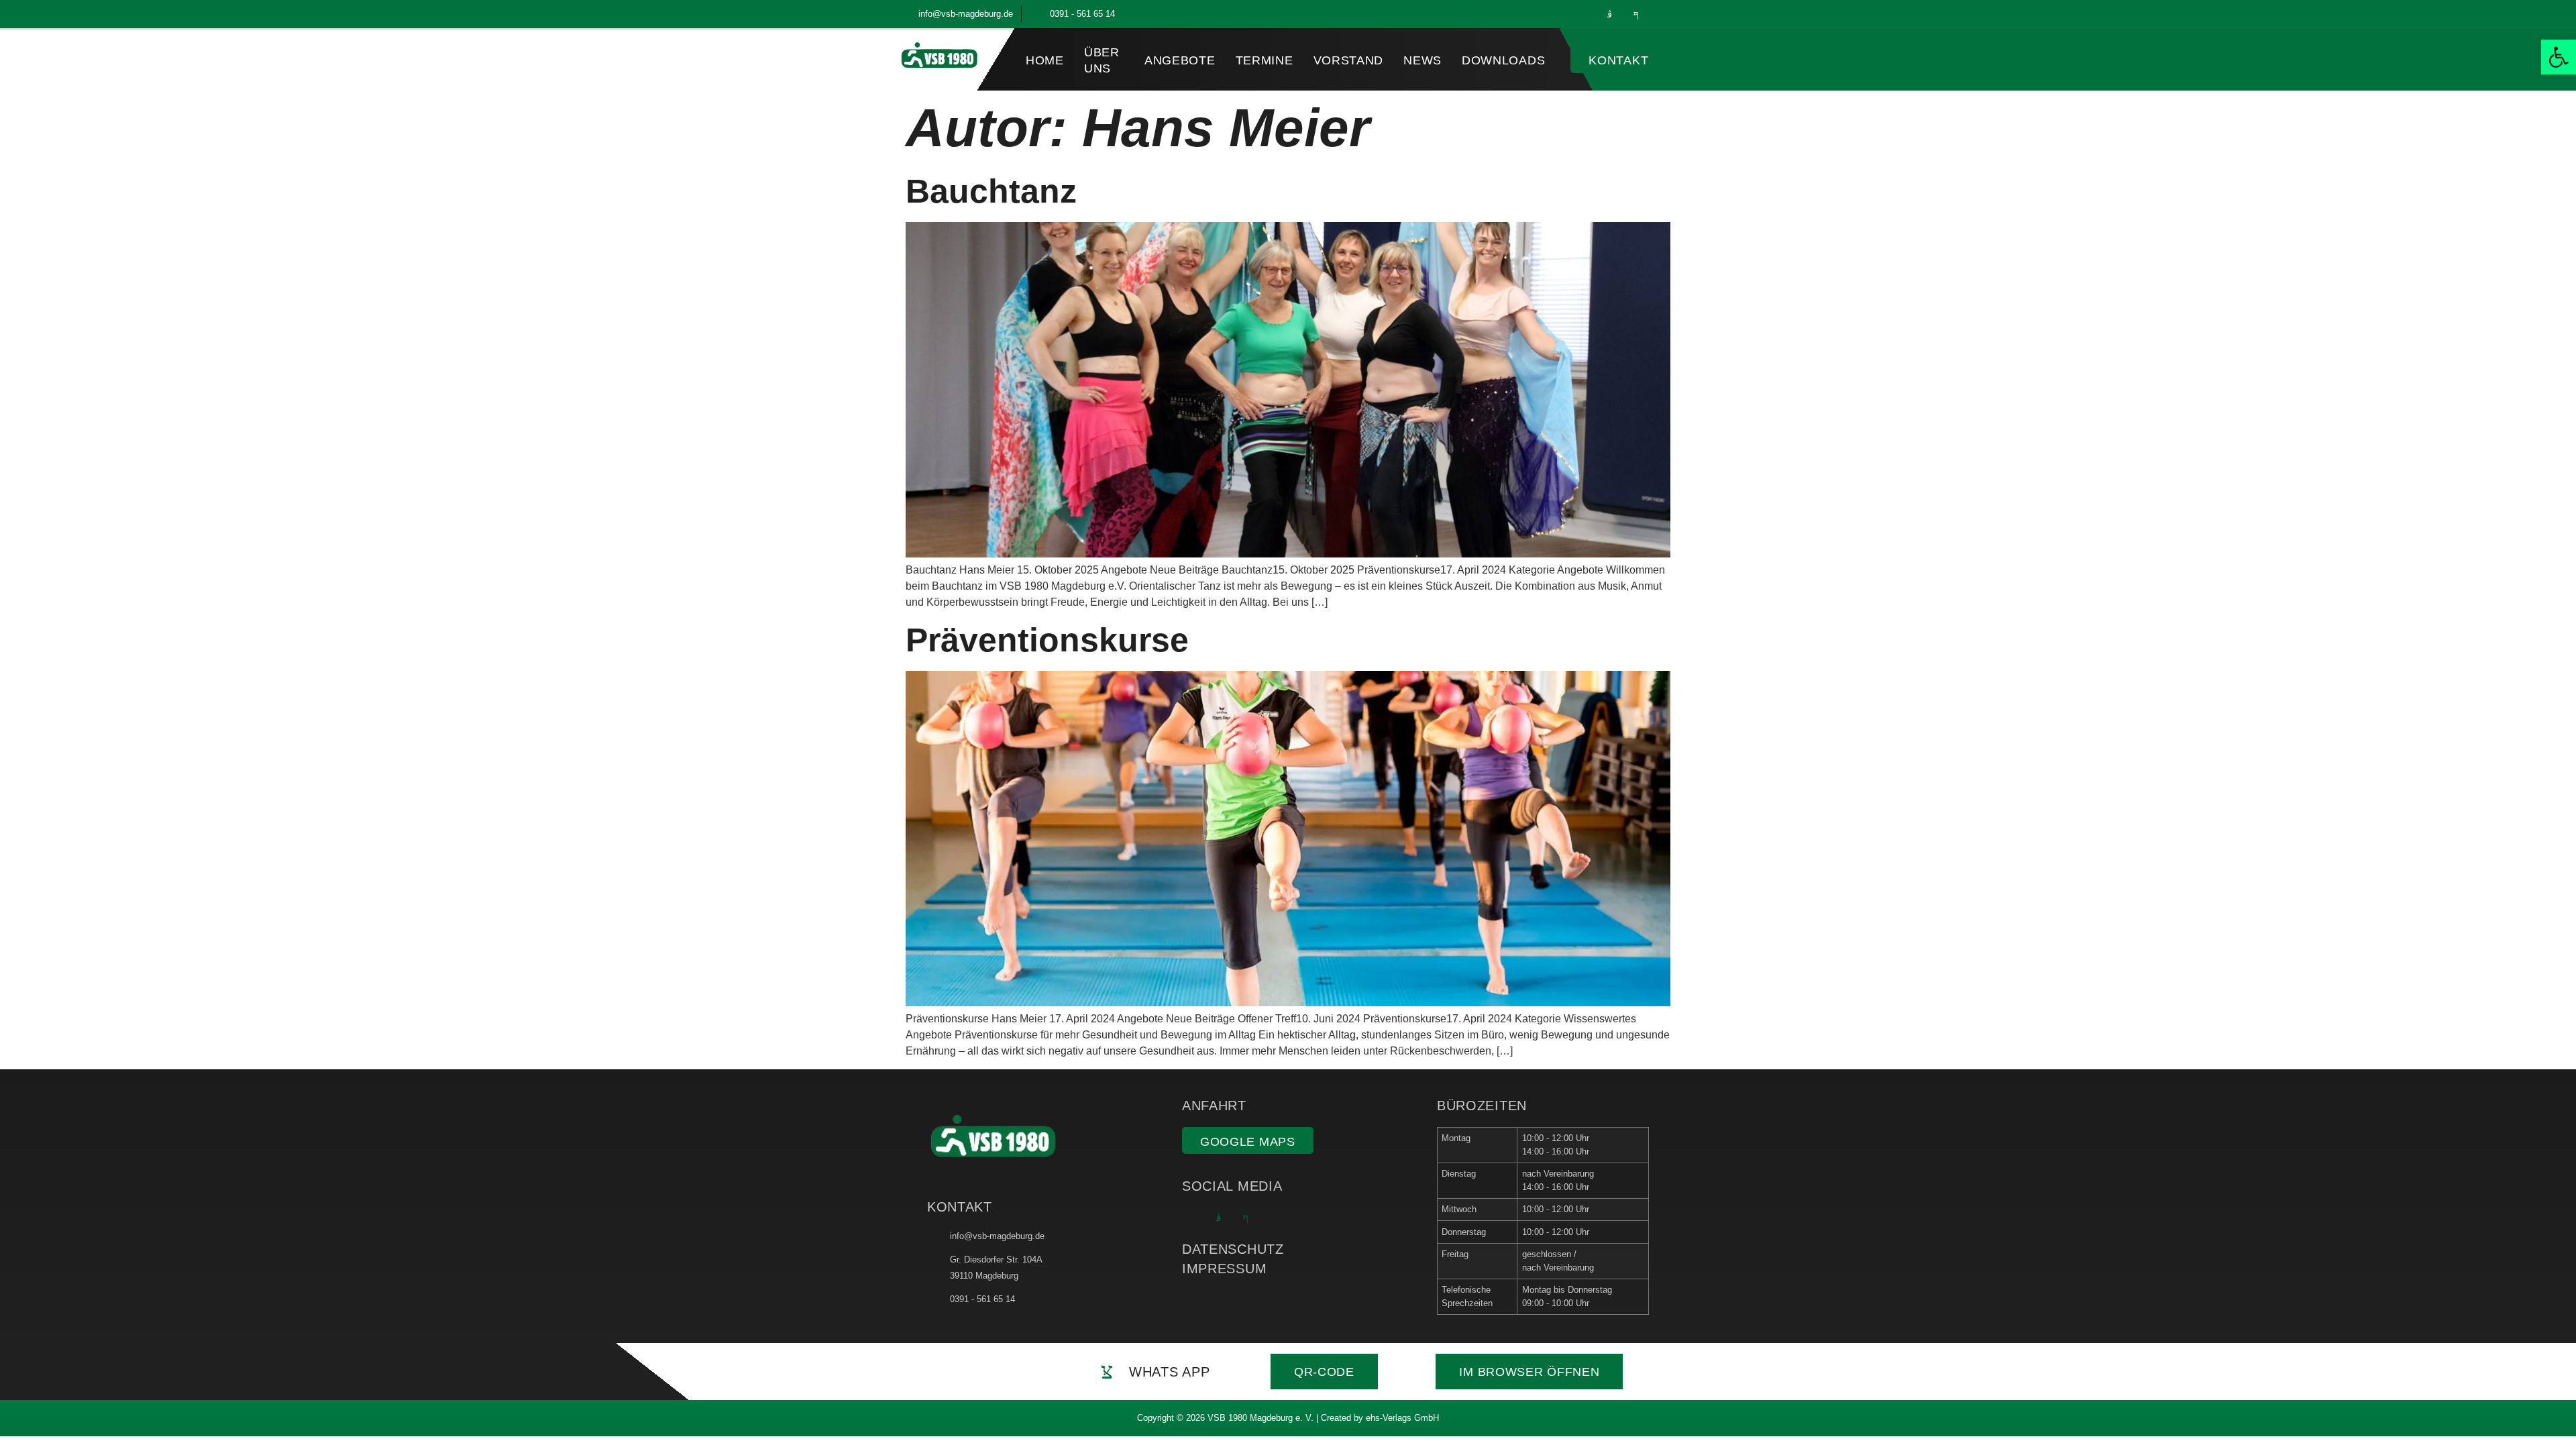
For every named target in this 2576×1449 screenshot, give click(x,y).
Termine (1265, 60)
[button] (2559, 57)
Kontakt (1618, 60)
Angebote (1180, 60)
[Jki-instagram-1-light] (1609, 14)
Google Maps (1248, 1142)
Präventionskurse (1047, 640)
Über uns (1102, 60)
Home (1045, 60)
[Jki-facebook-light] (1636, 14)
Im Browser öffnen (1529, 1372)
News (1423, 60)
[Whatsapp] (1582, 14)
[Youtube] (1663, 14)
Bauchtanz (991, 191)
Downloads (1503, 60)
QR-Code (1324, 1372)
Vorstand (1349, 60)
